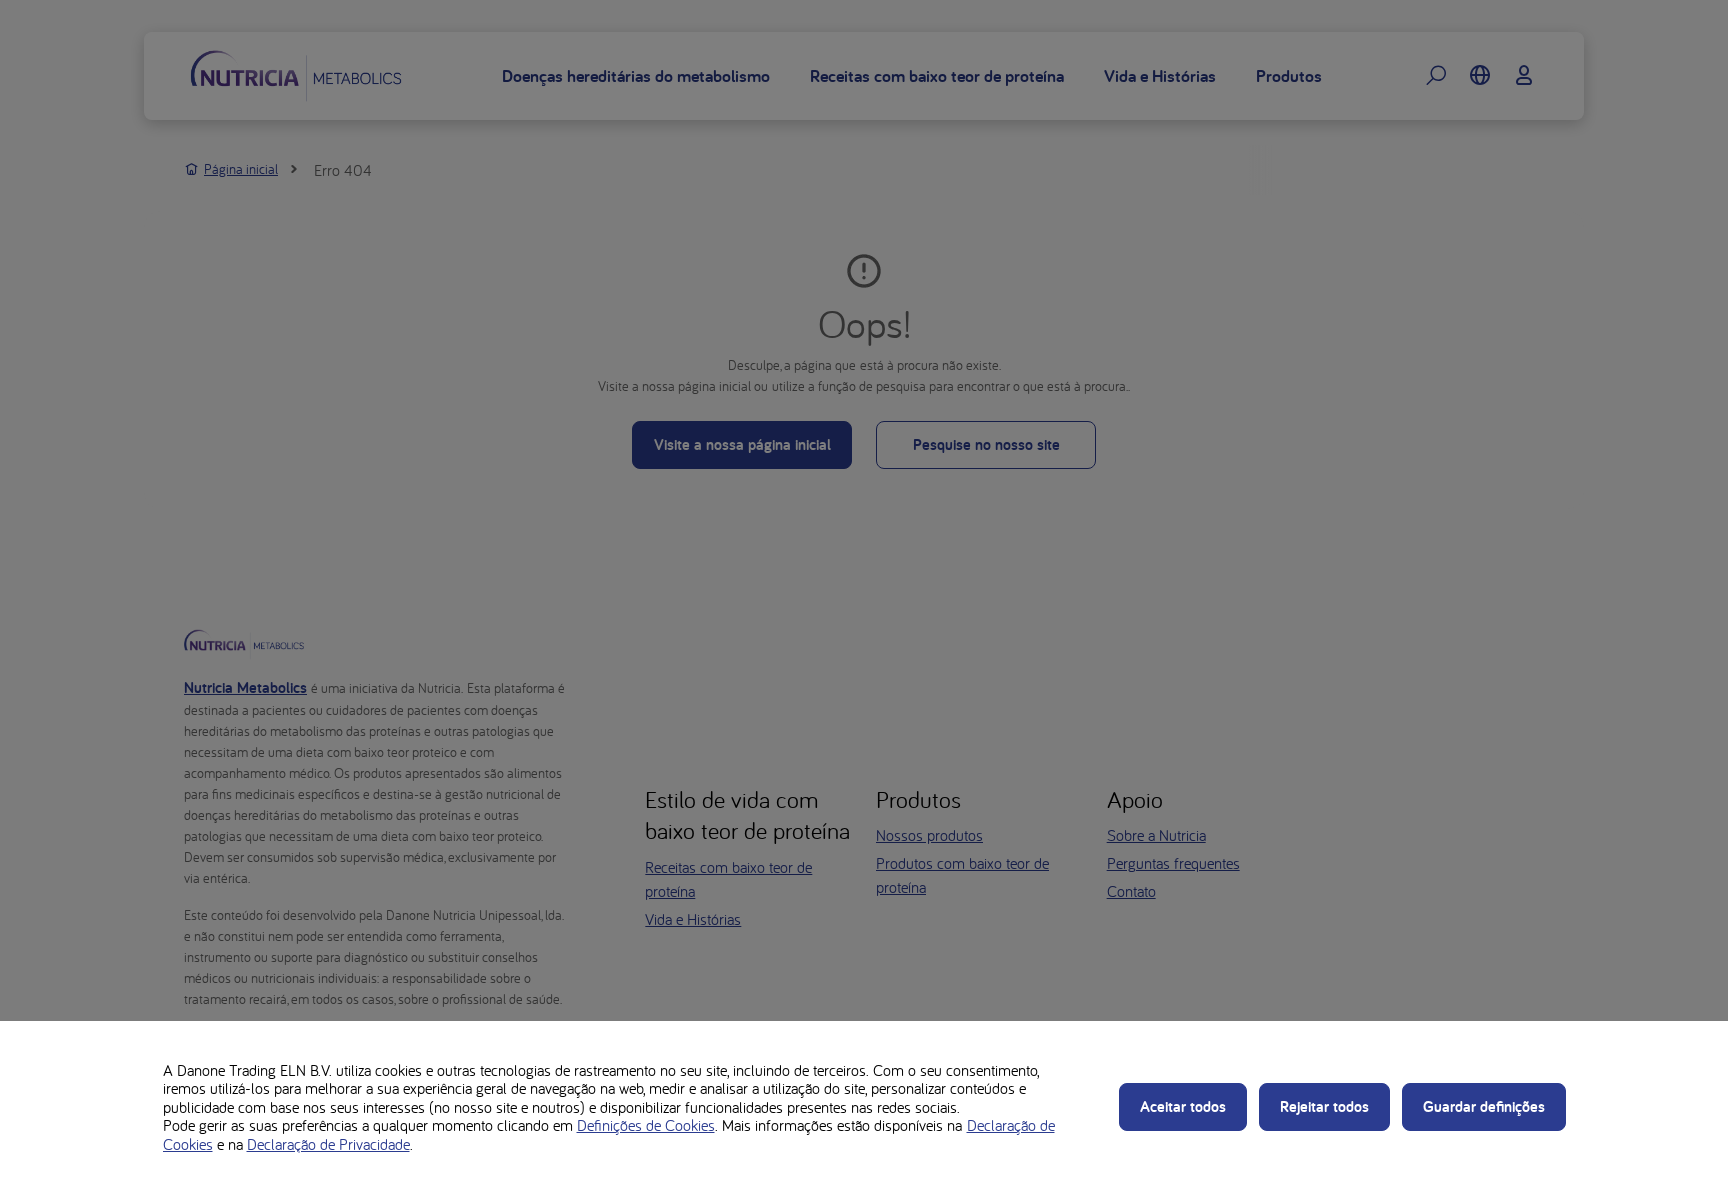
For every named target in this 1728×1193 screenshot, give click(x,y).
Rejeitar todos (1324, 1106)
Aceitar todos (1183, 1106)
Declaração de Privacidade (328, 1144)
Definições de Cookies (646, 1125)
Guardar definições (1484, 1106)
